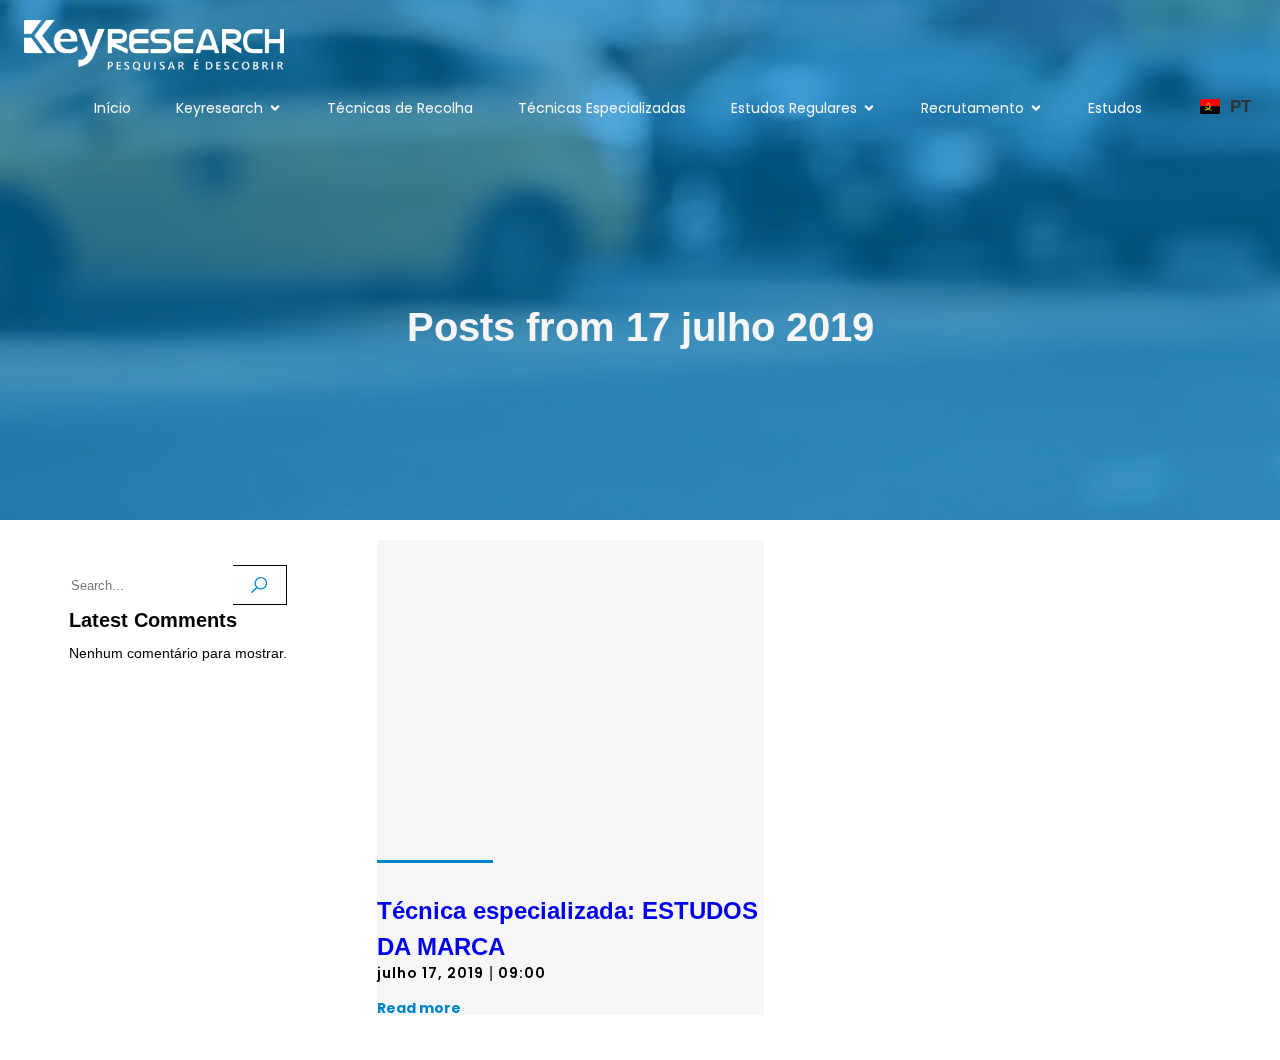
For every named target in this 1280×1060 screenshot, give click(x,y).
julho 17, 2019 (430, 973)
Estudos (1115, 108)
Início (112, 108)
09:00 (522, 973)
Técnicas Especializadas (602, 108)
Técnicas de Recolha (400, 108)
